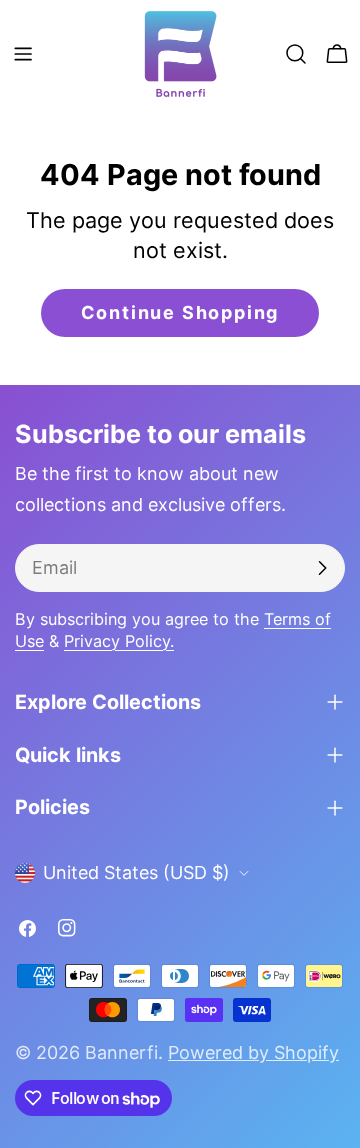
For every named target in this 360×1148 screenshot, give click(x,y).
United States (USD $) (136, 872)
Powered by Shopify (253, 1052)
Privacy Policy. (119, 641)
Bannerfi (121, 1052)
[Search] (296, 54)
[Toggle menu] (23, 54)
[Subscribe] (322, 568)
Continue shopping (180, 312)
